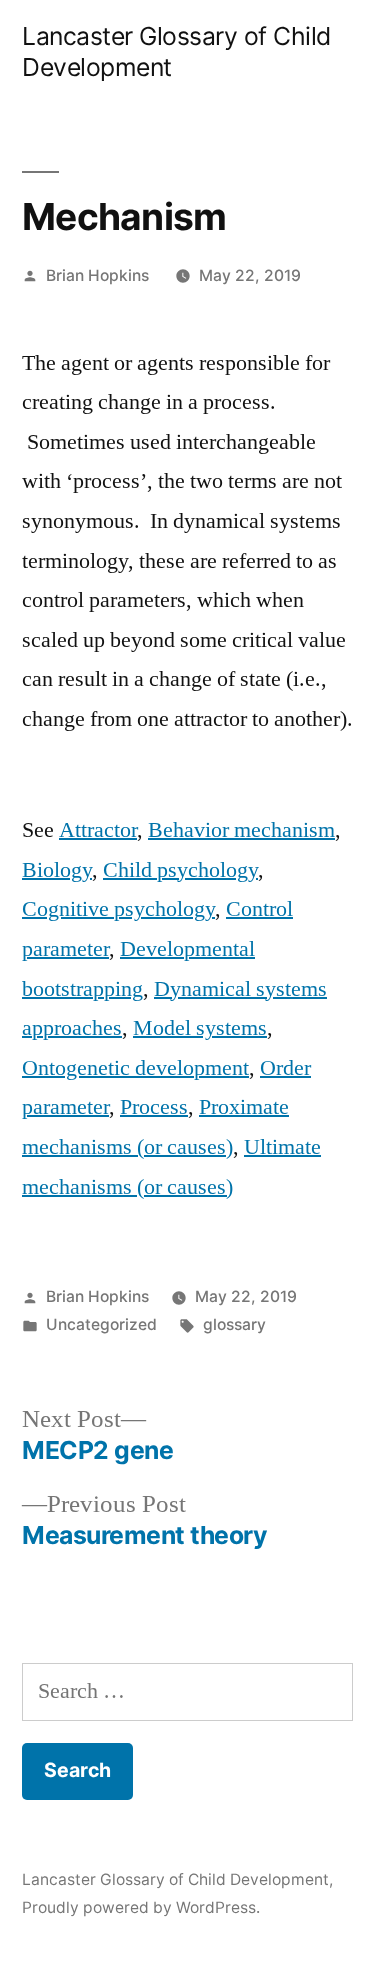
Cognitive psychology (118, 909)
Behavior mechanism (241, 830)
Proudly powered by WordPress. (141, 1907)
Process (154, 1107)
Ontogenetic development (135, 1068)
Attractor (98, 830)
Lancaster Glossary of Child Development (175, 1879)
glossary (234, 1324)
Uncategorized (101, 1324)
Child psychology (180, 870)
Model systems (200, 1028)
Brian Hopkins (97, 275)
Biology (57, 870)
